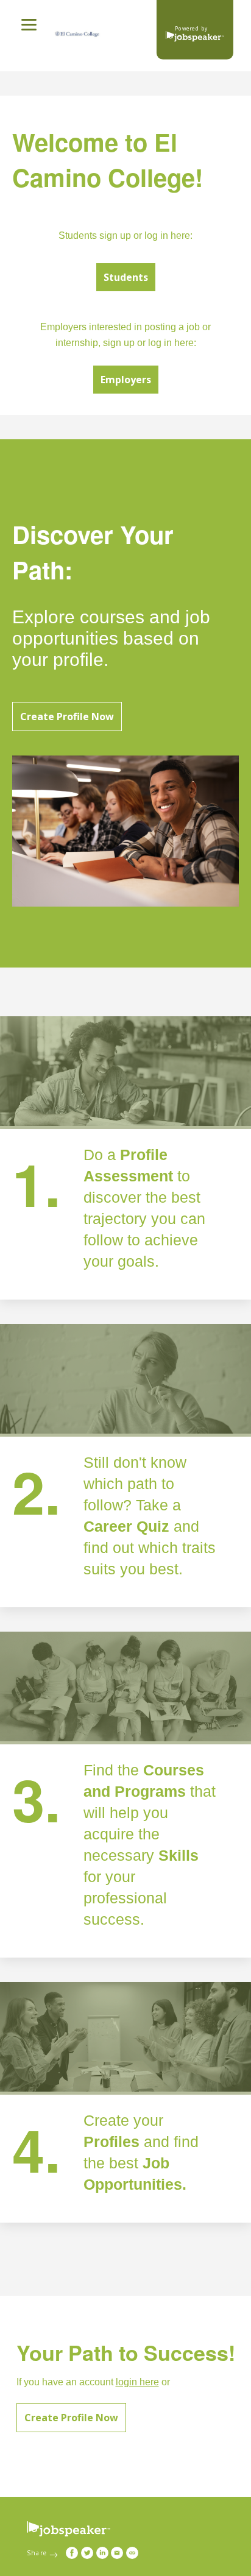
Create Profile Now (67, 717)
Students (126, 277)
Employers (126, 380)
